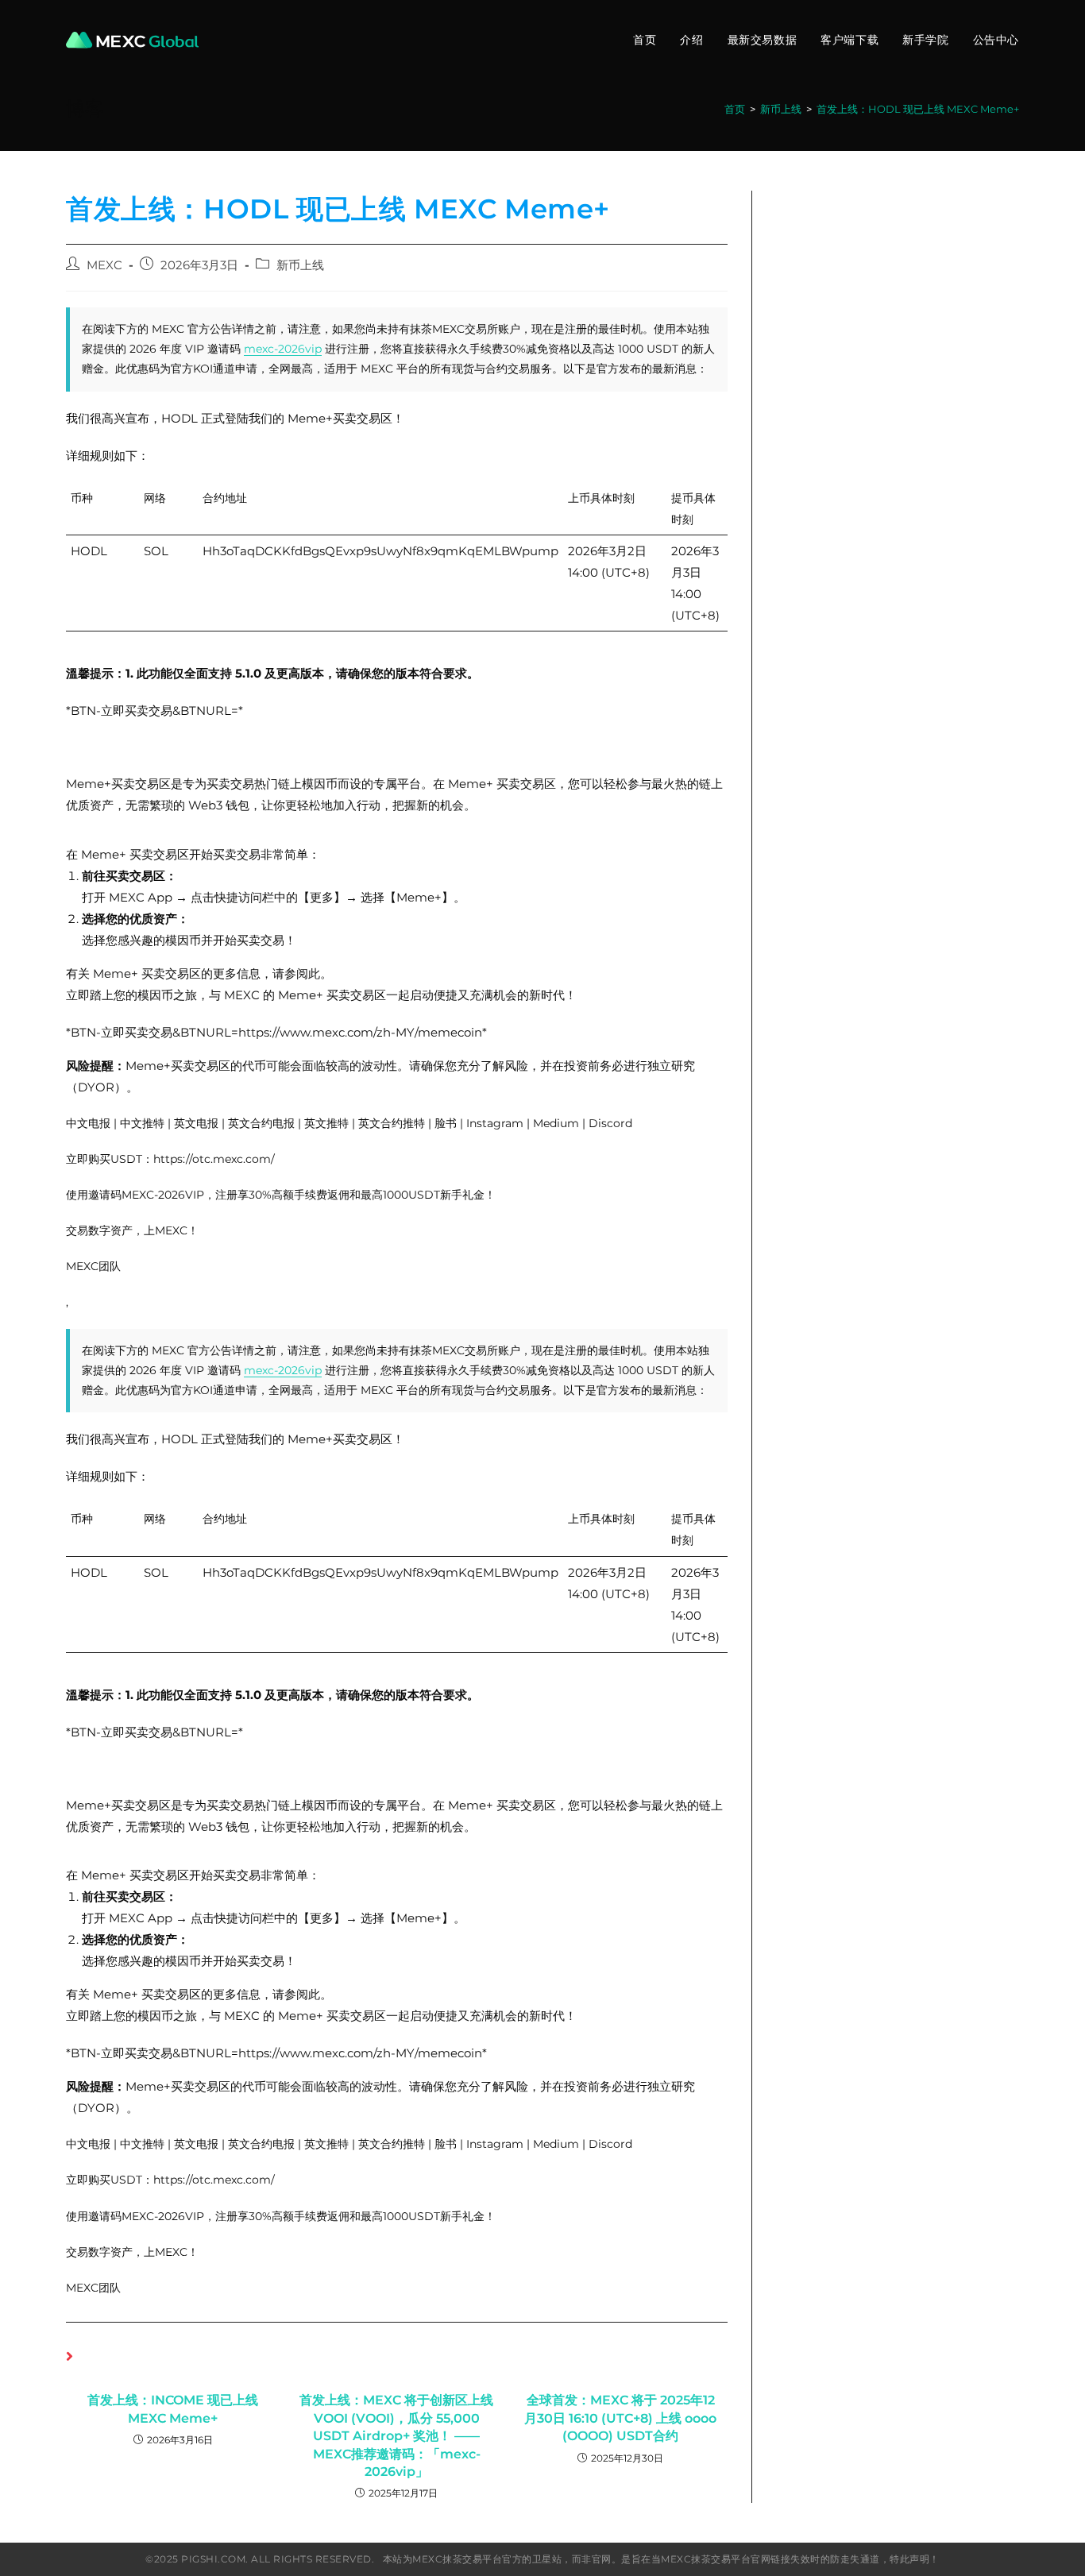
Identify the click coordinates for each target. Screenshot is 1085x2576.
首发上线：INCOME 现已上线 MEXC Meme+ (173, 2409)
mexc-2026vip (283, 349)
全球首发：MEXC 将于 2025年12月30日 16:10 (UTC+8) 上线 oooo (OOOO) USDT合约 (620, 2418)
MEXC (104, 265)
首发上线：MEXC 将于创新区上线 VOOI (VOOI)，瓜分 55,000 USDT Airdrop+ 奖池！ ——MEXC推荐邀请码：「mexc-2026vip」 (396, 2436)
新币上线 (300, 265)
